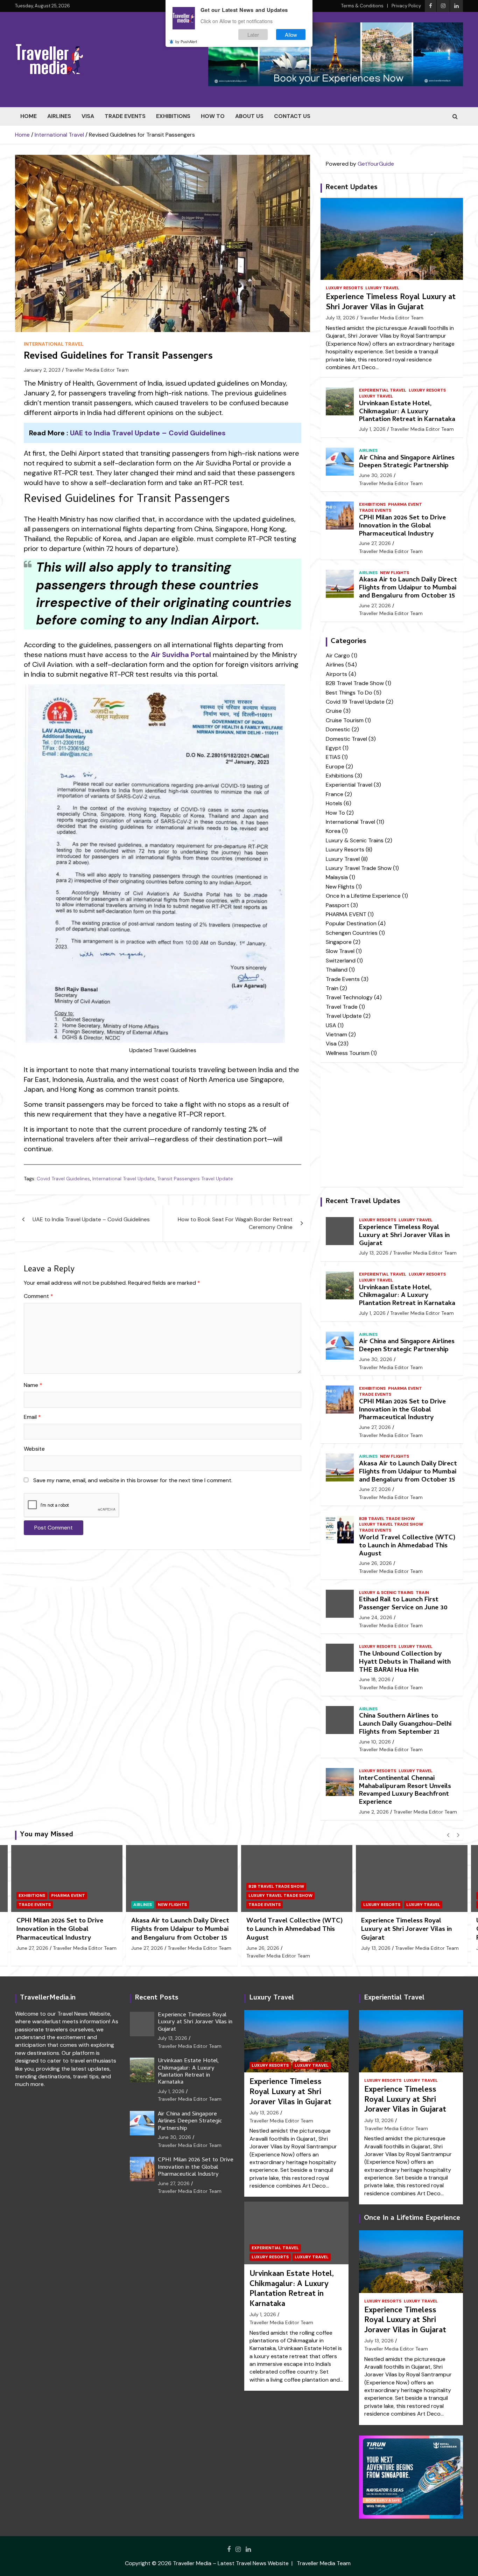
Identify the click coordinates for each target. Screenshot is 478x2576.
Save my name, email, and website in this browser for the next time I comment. (133, 1480)
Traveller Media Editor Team (97, 370)
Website (34, 1449)
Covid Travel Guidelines (63, 1179)
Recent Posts (157, 1998)
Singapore (339, 942)
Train (332, 988)
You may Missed (47, 1835)
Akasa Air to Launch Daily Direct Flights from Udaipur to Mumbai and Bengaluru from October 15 (408, 588)
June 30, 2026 (376, 475)
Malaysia (337, 877)
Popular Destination (351, 923)
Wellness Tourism (348, 1053)
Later (253, 34)
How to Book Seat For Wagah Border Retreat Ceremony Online (235, 1223)
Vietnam (336, 1034)
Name (33, 1385)
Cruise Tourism (345, 720)
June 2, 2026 (374, 1812)
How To (213, 116)
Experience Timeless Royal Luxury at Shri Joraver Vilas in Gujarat (391, 303)
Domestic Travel (346, 739)
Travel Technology (349, 997)
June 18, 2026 (375, 1679)
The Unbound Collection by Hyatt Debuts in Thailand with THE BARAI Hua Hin (405, 1662)
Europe (335, 766)
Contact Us (292, 116)
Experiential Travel (383, 390)
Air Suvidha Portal (181, 655)
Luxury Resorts (344, 288)
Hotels (334, 803)
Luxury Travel (382, 288)
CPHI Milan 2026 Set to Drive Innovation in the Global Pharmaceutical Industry (402, 526)
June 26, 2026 (375, 1563)
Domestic (338, 729)
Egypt (333, 748)
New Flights (395, 573)
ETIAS (333, 757)
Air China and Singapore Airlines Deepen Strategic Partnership (407, 462)
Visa (88, 116)
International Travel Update (124, 1179)
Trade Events (125, 116)
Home (29, 116)
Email (32, 1417)
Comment (38, 1296)
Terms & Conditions (362, 6)
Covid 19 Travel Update (355, 702)
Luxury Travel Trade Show (359, 868)
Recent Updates (352, 188)
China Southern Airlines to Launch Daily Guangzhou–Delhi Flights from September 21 (405, 1724)
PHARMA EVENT (405, 504)
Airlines (59, 116)
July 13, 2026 (340, 318)
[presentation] (448, 1835)
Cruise (334, 711)
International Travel (54, 344)
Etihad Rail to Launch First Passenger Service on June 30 (403, 1604)
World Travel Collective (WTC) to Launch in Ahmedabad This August (407, 1546)
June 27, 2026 (375, 543)
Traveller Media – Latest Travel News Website (231, 2563)
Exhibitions (173, 116)
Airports (336, 674)
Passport (338, 905)
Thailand (337, 970)
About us (249, 116)
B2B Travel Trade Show (355, 683)
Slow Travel (340, 951)
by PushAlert (186, 41)
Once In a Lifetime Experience (363, 896)
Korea (333, 831)
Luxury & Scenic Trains (355, 840)
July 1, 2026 (372, 429)
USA (331, 1025)
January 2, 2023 (42, 370)
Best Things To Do (349, 693)
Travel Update (344, 1016)
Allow (291, 34)
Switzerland (341, 961)
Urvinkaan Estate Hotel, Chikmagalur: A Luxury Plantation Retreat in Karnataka (407, 412)
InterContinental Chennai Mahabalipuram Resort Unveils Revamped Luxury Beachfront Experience (405, 1791)
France (335, 794)
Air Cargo (338, 655)
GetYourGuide (376, 164)
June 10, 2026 (375, 1742)
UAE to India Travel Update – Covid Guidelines (148, 433)
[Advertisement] (163, 1609)
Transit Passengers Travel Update (195, 1179)
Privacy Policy (406, 6)
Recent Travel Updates (363, 1202)
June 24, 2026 (376, 1617)
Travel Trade (342, 1007)
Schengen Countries (352, 933)
